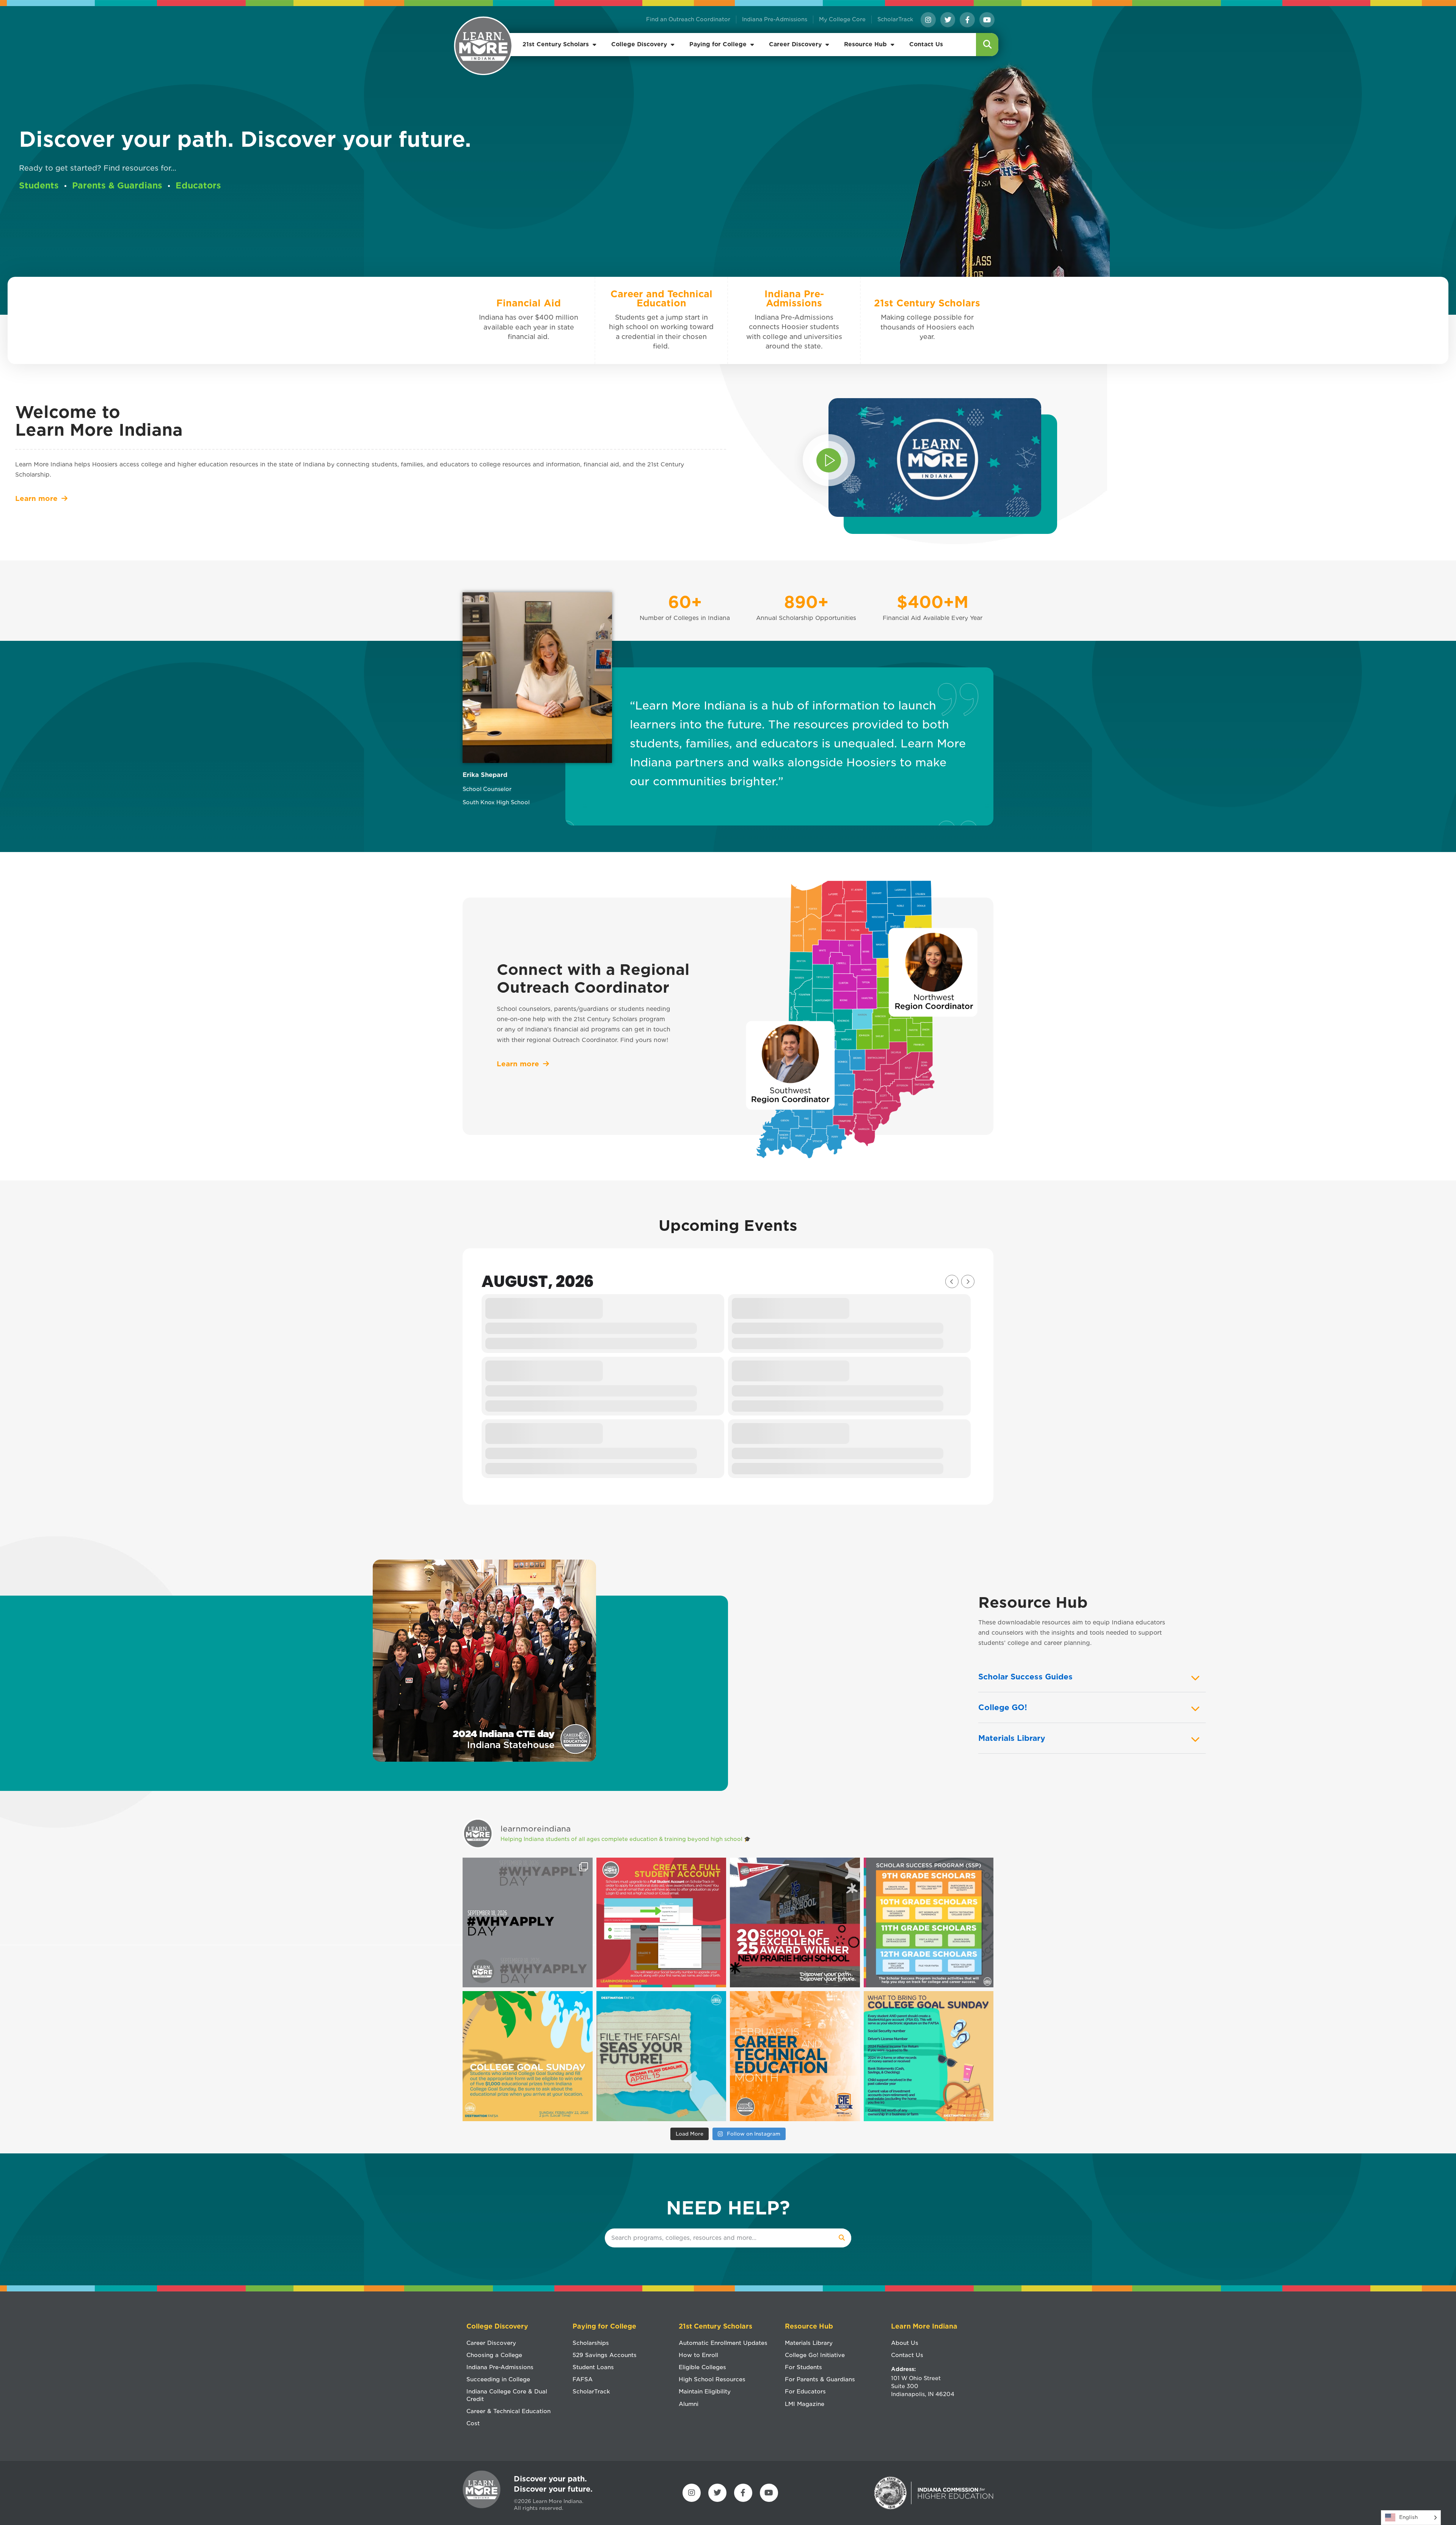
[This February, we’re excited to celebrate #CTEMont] (795, 2056)
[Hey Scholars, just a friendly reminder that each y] (929, 1923)
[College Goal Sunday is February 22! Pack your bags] (929, 2056)
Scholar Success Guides (1025, 1677)
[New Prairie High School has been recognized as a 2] (795, 1923)
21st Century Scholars (556, 44)
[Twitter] (948, 20)
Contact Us (926, 44)
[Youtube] (987, 20)
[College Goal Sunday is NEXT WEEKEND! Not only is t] (528, 2056)
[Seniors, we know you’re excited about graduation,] (661, 1923)
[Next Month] (968, 1281)
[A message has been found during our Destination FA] (661, 2056)
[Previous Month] (952, 1281)
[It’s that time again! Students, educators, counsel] (528, 1923)
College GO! (1003, 1707)
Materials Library (1012, 1738)
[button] (988, 45)
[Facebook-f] (967, 20)
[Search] (842, 2238)
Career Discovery (795, 44)
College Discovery (639, 44)
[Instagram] (928, 20)
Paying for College (718, 44)
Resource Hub (865, 44)
